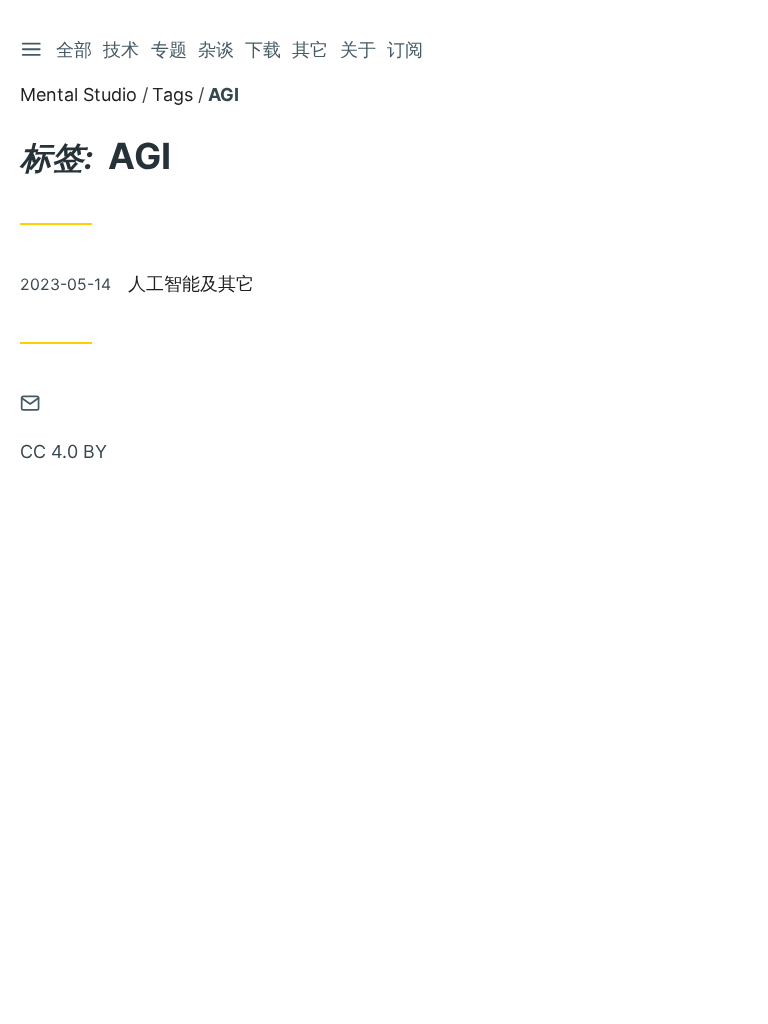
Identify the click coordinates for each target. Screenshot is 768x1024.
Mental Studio (78, 94)
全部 (74, 49)
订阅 (405, 49)
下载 (263, 49)
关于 (358, 49)
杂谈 (216, 49)
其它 (310, 49)
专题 (169, 49)
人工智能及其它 (191, 283)
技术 (121, 49)
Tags (172, 94)
